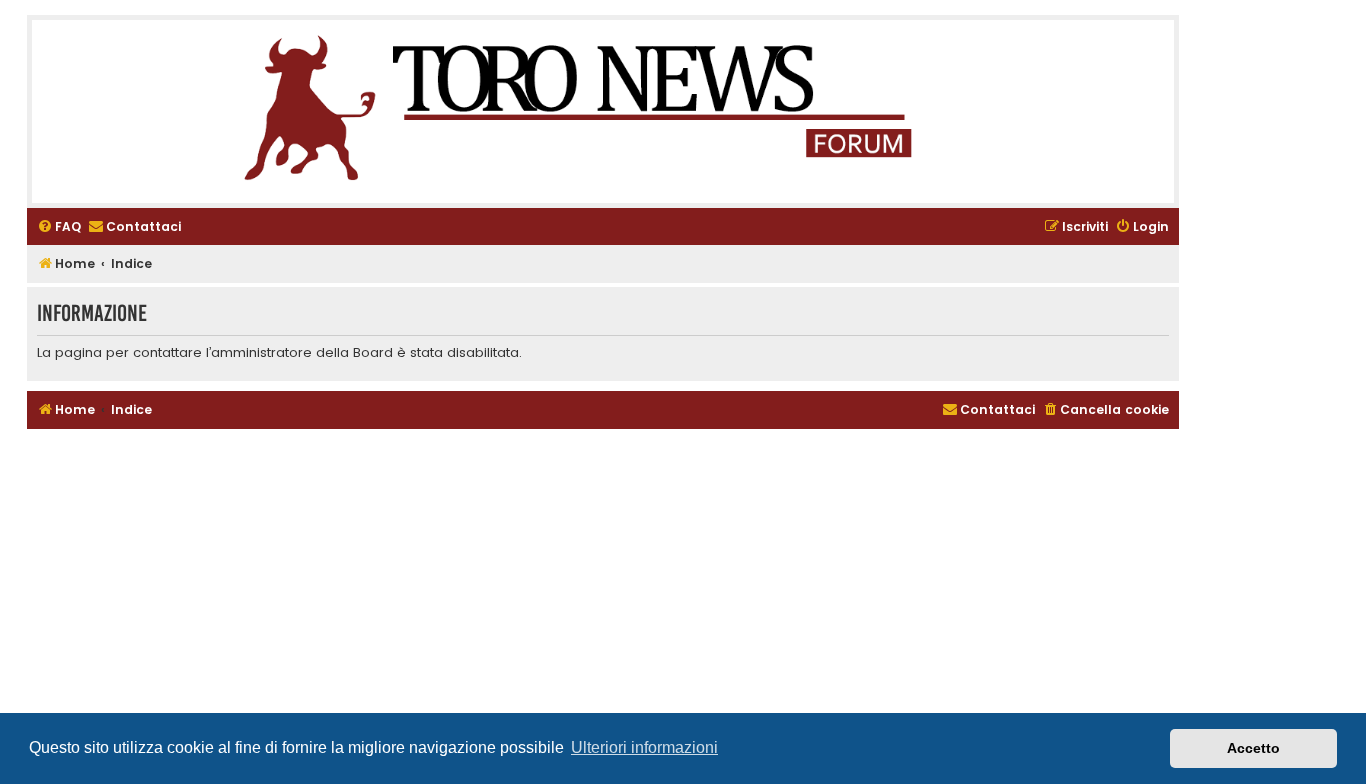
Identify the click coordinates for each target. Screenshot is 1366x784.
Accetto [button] (1253, 748)
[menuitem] (59, 227)
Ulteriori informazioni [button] (644, 747)
